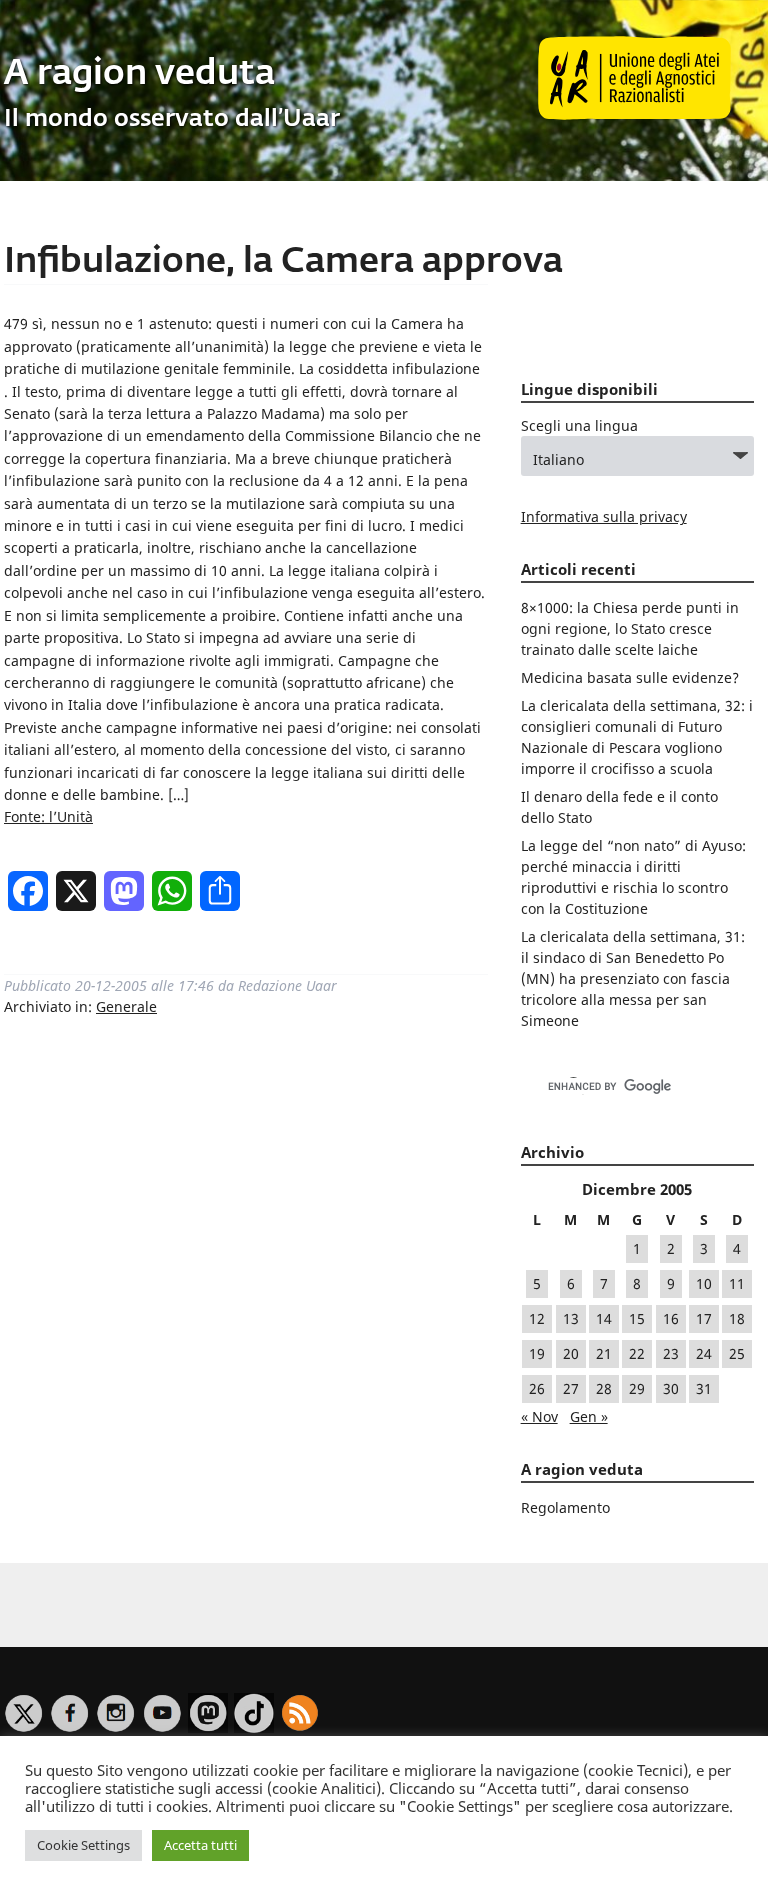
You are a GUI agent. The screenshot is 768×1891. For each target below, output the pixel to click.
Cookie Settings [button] (83, 1845)
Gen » (589, 1416)
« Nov (539, 1416)
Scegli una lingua (579, 425)
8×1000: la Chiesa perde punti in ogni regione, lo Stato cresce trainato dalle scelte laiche (630, 628)
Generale (126, 1006)
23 (671, 1353)
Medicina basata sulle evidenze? (630, 677)
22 (637, 1353)
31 (704, 1388)
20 (571, 1353)
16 (671, 1318)
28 (604, 1388)
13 (571, 1318)
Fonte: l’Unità (48, 816)
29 (637, 1388)
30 (671, 1388)
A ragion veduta (139, 74)
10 (704, 1283)
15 (637, 1318)
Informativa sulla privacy (604, 516)
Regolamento (565, 1507)
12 (537, 1318)
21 (604, 1353)
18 (737, 1318)
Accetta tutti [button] (200, 1845)
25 (737, 1353)
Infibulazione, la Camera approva (283, 262)
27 (571, 1388)
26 (537, 1388)
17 (704, 1318)
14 (604, 1318)
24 (704, 1353)
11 (737, 1283)
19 (537, 1353)
